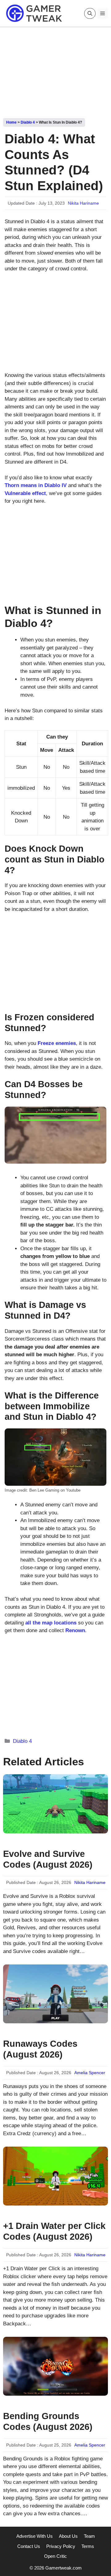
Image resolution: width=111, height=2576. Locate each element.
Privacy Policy (61, 2546)
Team (89, 2536)
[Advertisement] (55, 70)
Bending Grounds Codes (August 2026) (48, 2421)
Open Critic (55, 2556)
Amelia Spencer (90, 2073)
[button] (90, 13)
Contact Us (29, 2546)
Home (11, 122)
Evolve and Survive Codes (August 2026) (48, 1859)
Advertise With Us (35, 2536)
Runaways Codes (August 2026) (40, 2049)
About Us (68, 2536)
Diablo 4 (28, 122)
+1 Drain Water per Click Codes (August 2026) (54, 2231)
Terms (88, 2546)
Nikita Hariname (83, 203)
